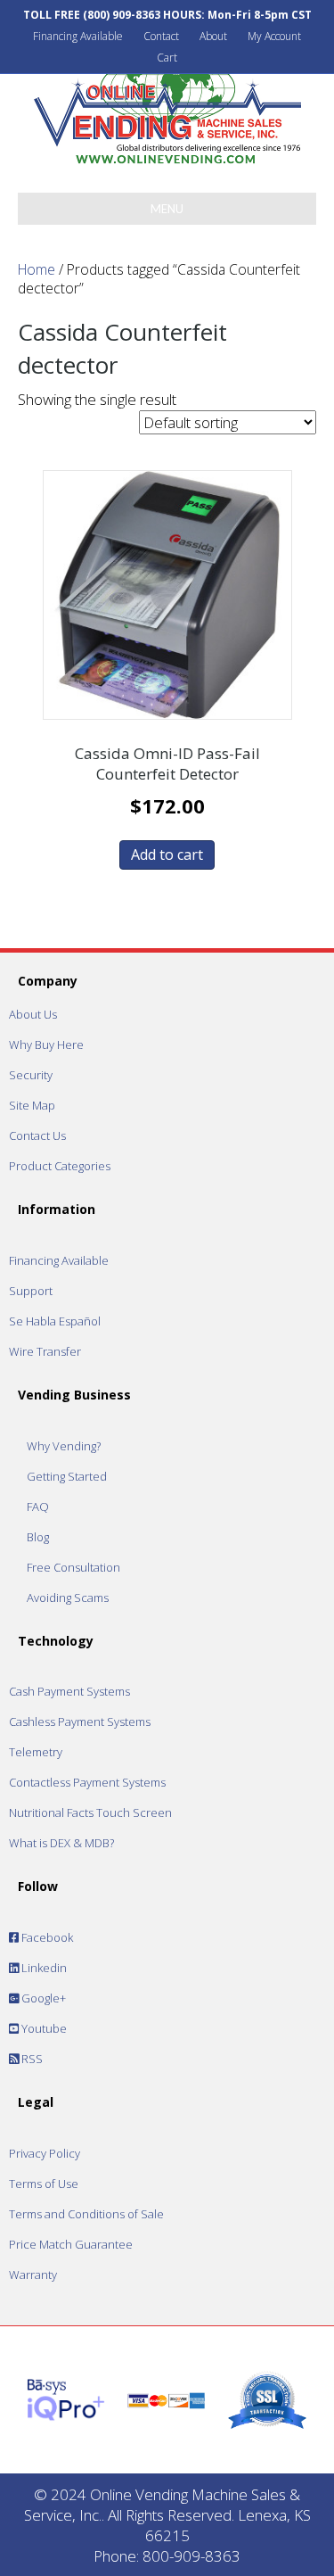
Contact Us (37, 1135)
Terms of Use (44, 2184)
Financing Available (78, 36)
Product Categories (60, 1166)
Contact (161, 36)
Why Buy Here (46, 1044)
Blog (38, 1537)
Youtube (43, 2028)
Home (37, 269)
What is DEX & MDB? (61, 1843)
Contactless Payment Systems (87, 1782)
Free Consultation (73, 1567)
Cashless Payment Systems (80, 1721)
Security (31, 1075)
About (213, 36)
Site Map (32, 1105)
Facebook (46, 1937)
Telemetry (36, 1752)
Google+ (42, 1998)
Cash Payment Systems (69, 1691)
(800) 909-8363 (122, 15)
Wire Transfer (45, 1351)
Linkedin (43, 1968)
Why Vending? (64, 1446)
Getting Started (67, 1476)
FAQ (38, 1507)
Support (31, 1291)
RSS (31, 2059)
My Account (274, 36)
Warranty (33, 2275)
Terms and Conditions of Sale (86, 2214)
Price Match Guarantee (71, 2244)
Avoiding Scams (68, 1598)
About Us (33, 1014)
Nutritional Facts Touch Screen (90, 1812)
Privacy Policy (45, 2153)
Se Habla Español (55, 1321)
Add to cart (167, 855)
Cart (167, 58)
